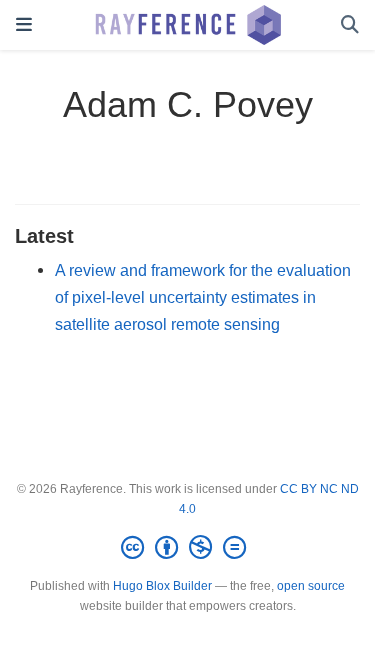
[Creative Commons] (187, 548)
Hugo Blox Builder (162, 586)
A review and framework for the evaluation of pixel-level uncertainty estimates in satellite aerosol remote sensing (203, 296)
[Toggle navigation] (24, 25)
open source (311, 586)
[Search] (350, 25)
